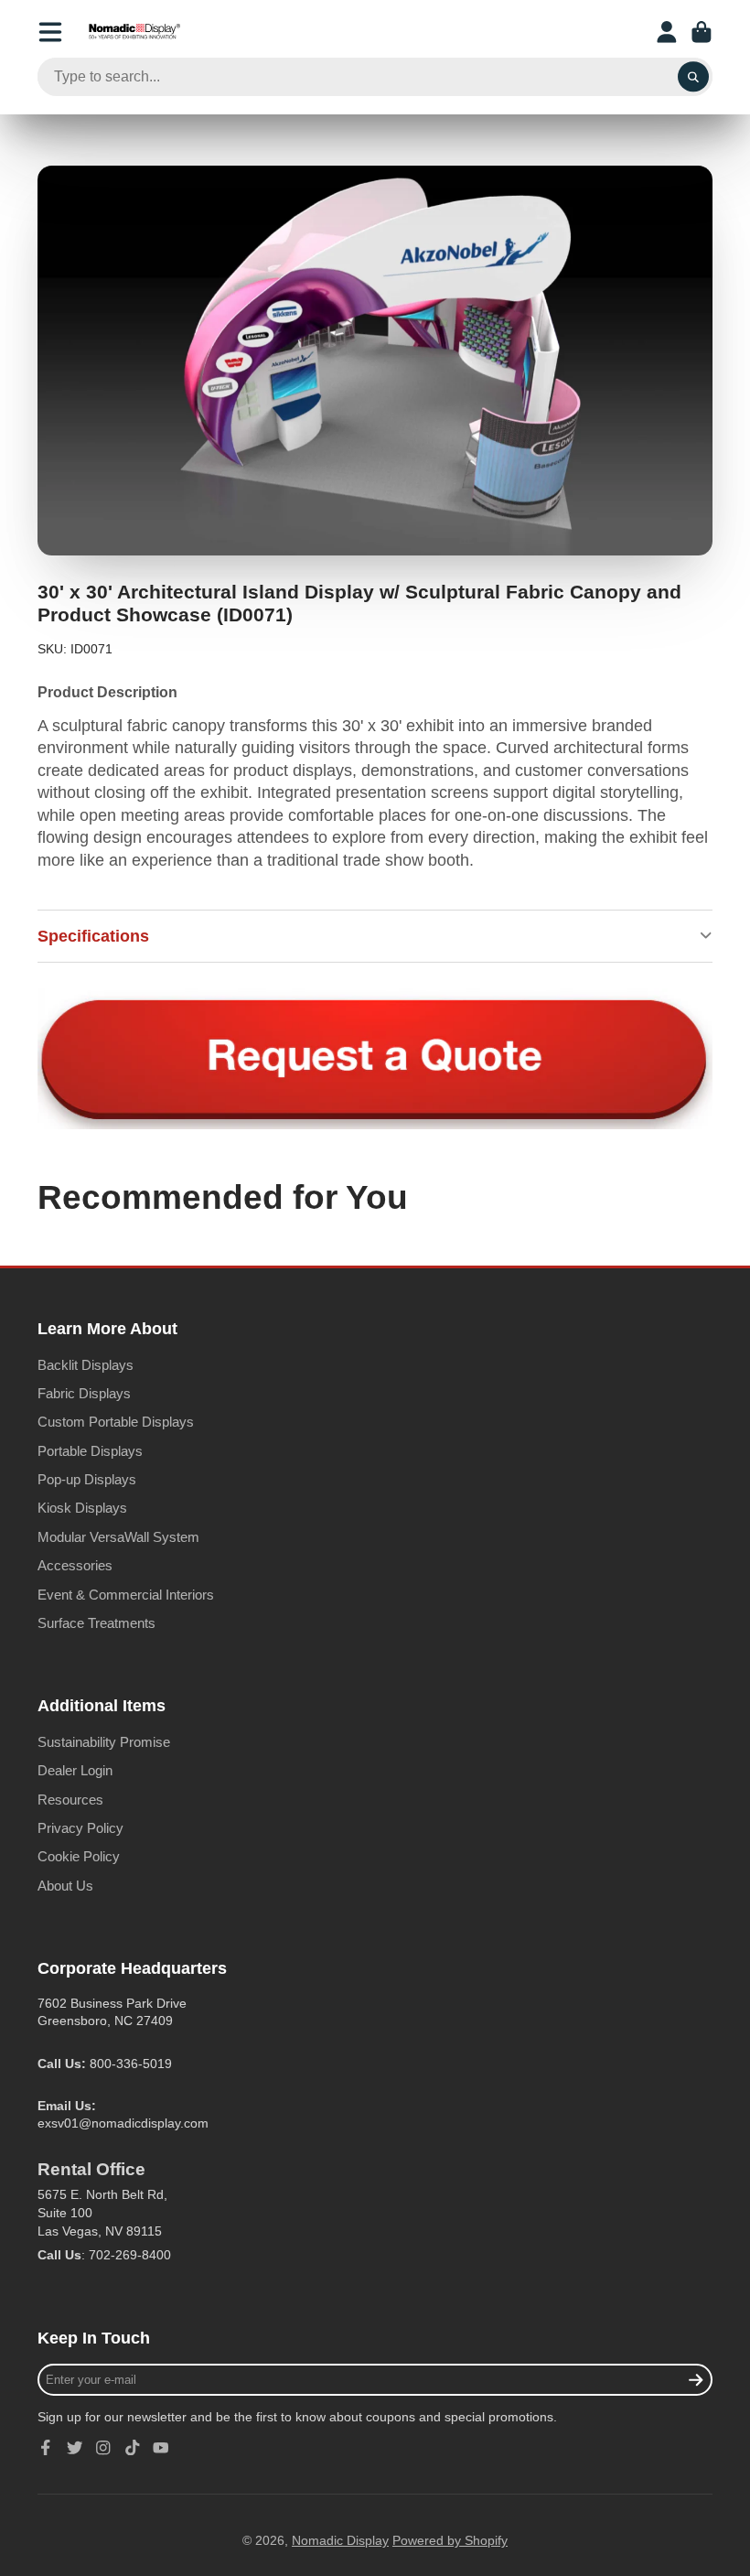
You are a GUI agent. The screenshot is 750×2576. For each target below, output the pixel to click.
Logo (134, 32)
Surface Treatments (96, 1623)
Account (667, 32)
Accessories (75, 1565)
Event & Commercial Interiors (126, 1595)
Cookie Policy (79, 1856)
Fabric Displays (84, 1393)
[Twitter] (75, 2448)
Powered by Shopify (450, 2540)
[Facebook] (46, 2448)
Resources (70, 1800)
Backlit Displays (86, 1365)
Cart (702, 32)
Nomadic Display (340, 2540)
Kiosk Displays (82, 1508)
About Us (65, 1886)
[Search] (693, 77)
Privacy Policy (80, 1828)
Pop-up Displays (87, 1479)
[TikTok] (133, 2448)
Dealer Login (75, 1770)
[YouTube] (161, 2448)
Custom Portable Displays (116, 1422)
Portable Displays (90, 1451)
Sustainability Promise (104, 1742)
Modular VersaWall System (118, 1537)
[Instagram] (103, 2448)
